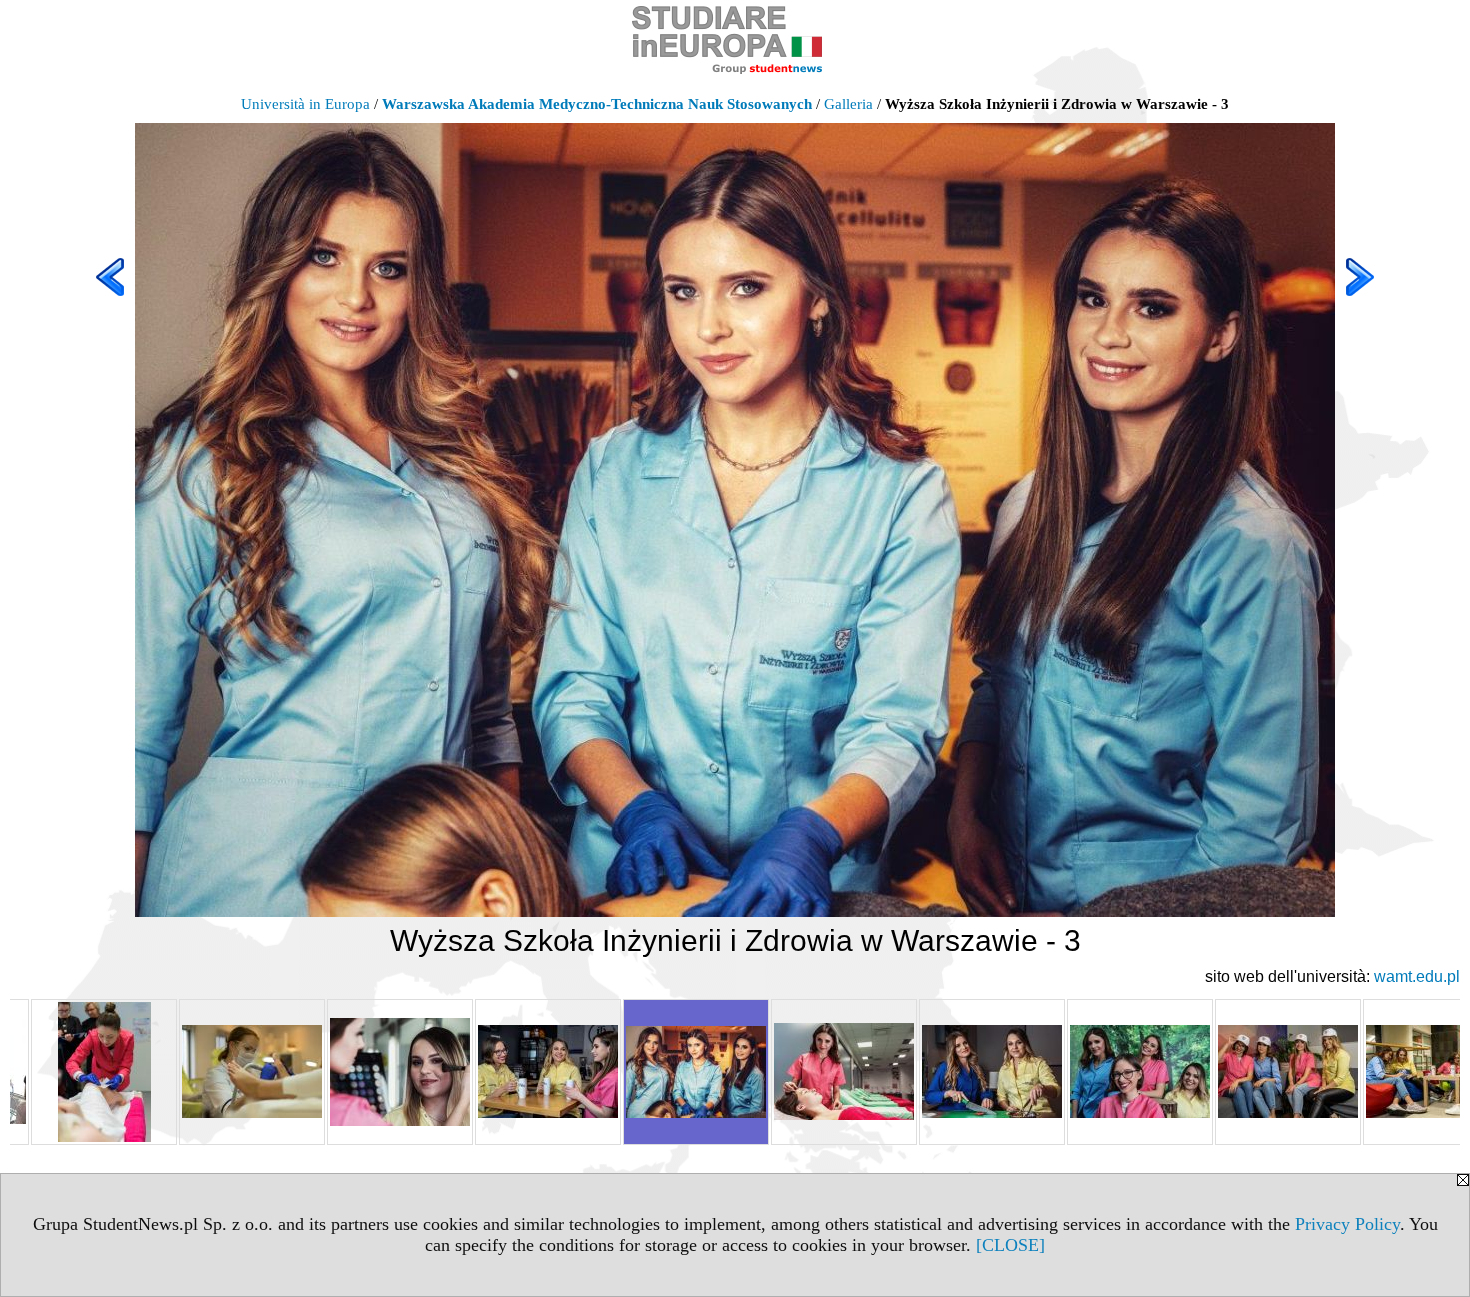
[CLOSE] (1010, 1245)
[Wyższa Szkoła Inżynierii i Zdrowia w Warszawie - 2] (548, 1072)
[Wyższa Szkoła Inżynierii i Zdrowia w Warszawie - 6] (1140, 1072)
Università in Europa (305, 104)
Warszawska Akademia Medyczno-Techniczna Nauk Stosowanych (597, 104)
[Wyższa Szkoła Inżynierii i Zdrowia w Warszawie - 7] (1288, 1072)
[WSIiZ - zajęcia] (104, 1072)
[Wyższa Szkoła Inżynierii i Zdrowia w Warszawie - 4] (844, 1072)
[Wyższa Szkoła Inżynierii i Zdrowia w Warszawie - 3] (696, 1072)
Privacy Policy (1347, 1224)
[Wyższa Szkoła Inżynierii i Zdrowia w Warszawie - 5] (992, 1072)
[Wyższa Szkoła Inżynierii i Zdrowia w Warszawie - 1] (400, 1072)
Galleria (848, 104)
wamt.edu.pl (1417, 976)
